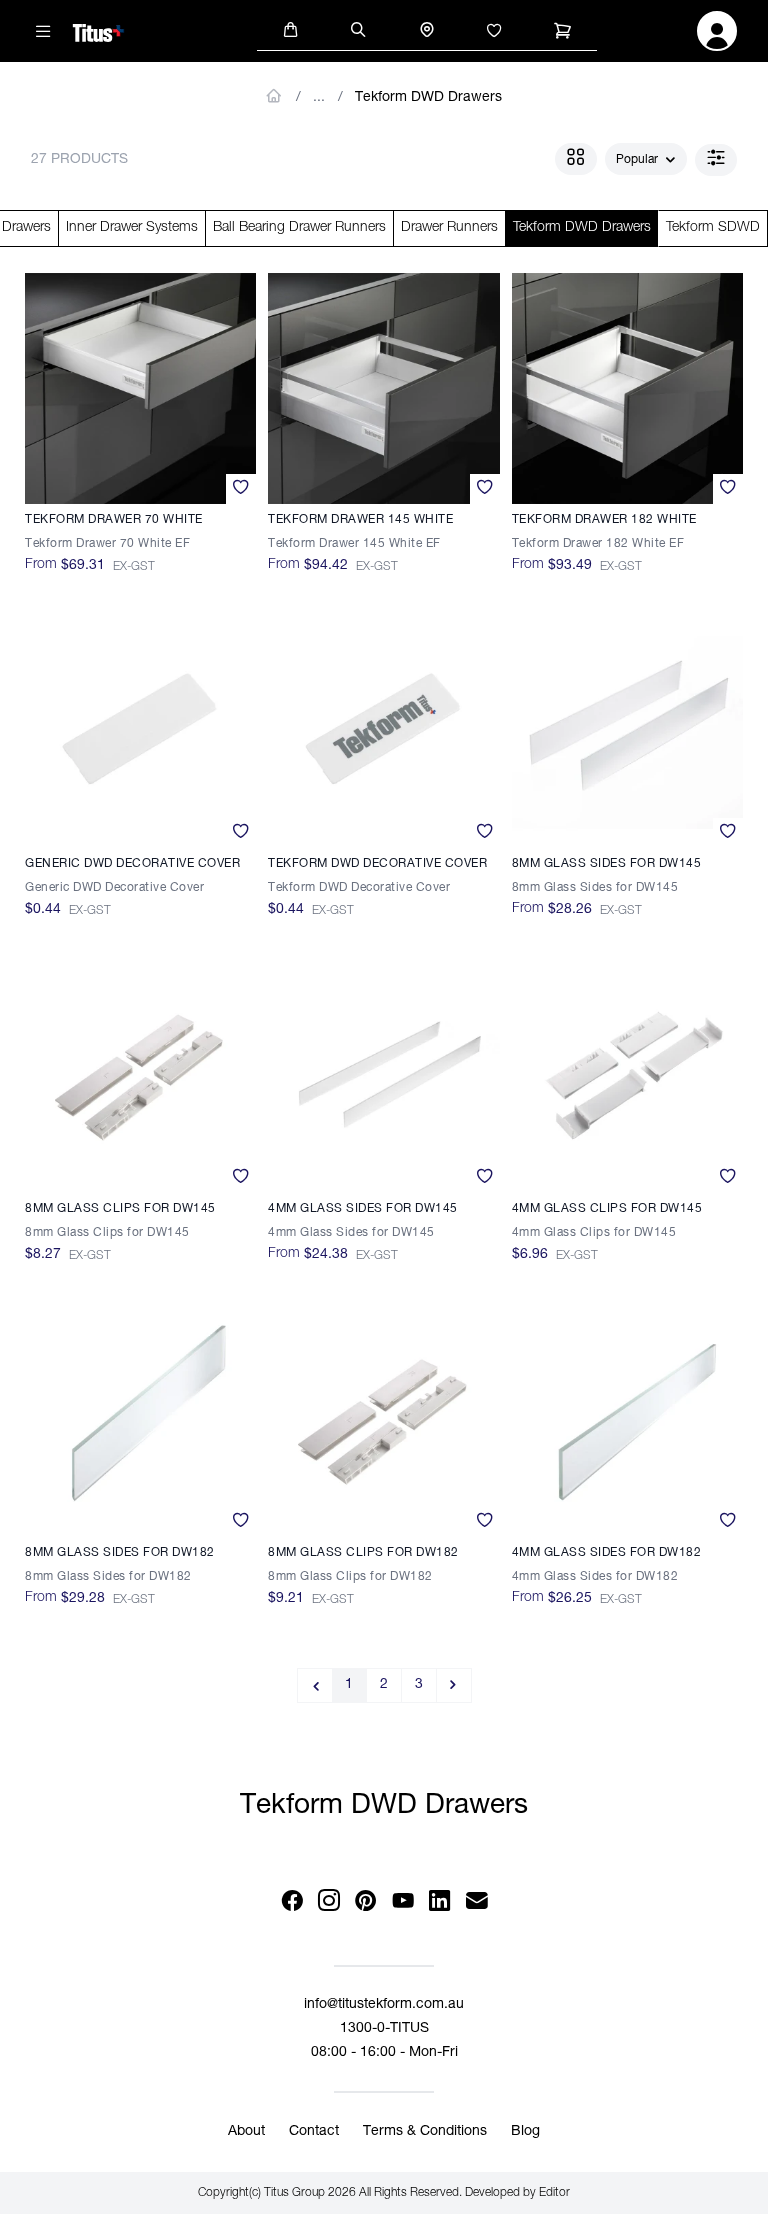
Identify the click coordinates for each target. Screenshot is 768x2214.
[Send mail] (476, 1901)
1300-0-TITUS (384, 2029)
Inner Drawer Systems (132, 228)
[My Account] (717, 37)
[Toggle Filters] (716, 160)
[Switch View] (576, 159)
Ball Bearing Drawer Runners (299, 228)
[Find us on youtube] (402, 1901)
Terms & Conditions (425, 2132)
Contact (314, 2132)
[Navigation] (43, 31)
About (246, 2132)
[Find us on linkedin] (439, 1901)
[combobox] (646, 160)
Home (274, 96)
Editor (554, 2193)
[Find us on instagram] (328, 1901)
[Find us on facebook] (291, 1901)
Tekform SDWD (713, 228)
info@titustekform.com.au (384, 2005)
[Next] (454, 1685)
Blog (525, 2132)
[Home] (98, 30)
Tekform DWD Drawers (428, 98)
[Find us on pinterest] (365, 1901)
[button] (291, 28)
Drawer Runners (449, 228)
